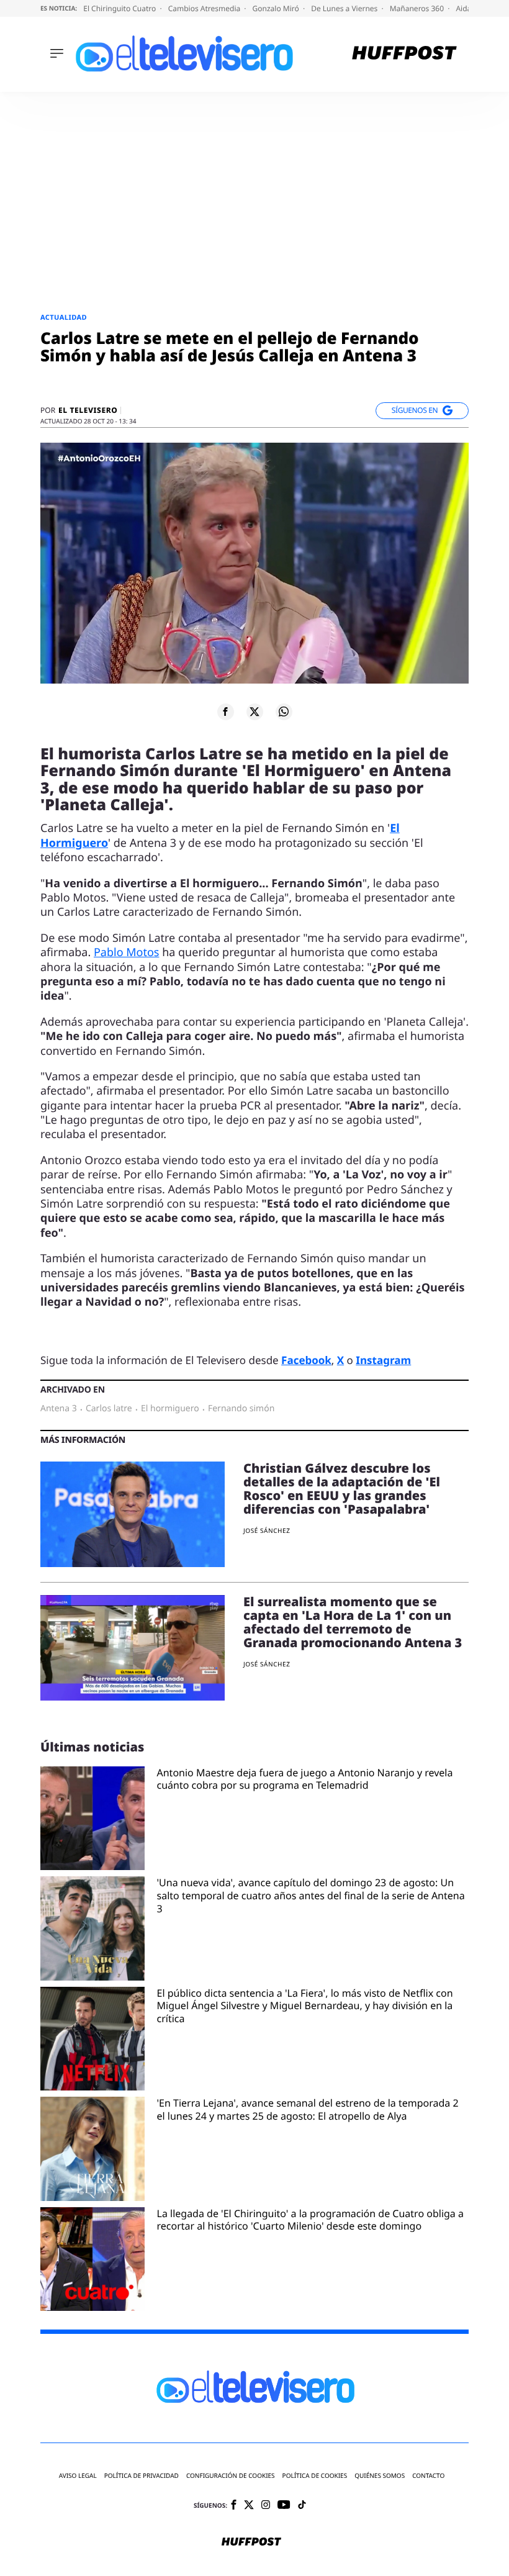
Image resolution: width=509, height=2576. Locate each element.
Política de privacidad (142, 2476)
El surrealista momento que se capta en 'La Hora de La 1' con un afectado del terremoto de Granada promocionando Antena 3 (353, 1622)
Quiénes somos (380, 2476)
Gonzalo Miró (277, 8)
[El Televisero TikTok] (302, 2506)
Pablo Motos (127, 952)
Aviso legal (78, 2476)
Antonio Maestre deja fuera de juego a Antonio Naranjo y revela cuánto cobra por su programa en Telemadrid (305, 1779)
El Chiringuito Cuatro (120, 8)
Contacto (428, 2476)
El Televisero (88, 410)
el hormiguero (170, 1409)
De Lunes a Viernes (345, 8)
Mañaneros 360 (418, 8)
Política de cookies (315, 2476)
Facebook (306, 1360)
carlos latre (109, 1409)
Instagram (383, 1360)
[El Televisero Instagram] (266, 2506)
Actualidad (64, 318)
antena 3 (59, 1409)
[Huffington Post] (404, 54)
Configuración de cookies (231, 2476)
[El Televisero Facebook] (234, 2506)
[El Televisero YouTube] (284, 2506)
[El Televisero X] (249, 2506)
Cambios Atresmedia (205, 8)
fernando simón (241, 1409)
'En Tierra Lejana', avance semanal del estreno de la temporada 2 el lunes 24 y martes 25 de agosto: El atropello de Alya (308, 2110)
